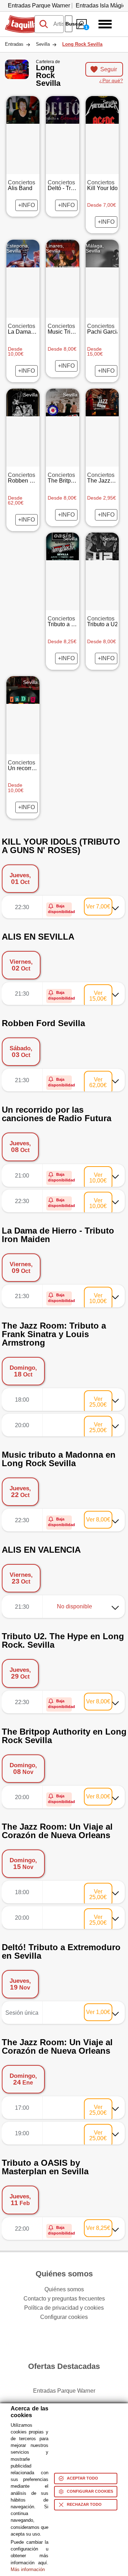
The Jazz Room (107, 478)
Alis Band (22, 185)
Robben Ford (25, 478)
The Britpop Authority (74, 478)
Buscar (69, 24)
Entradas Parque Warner (39, 5)
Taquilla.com (21, 18)
